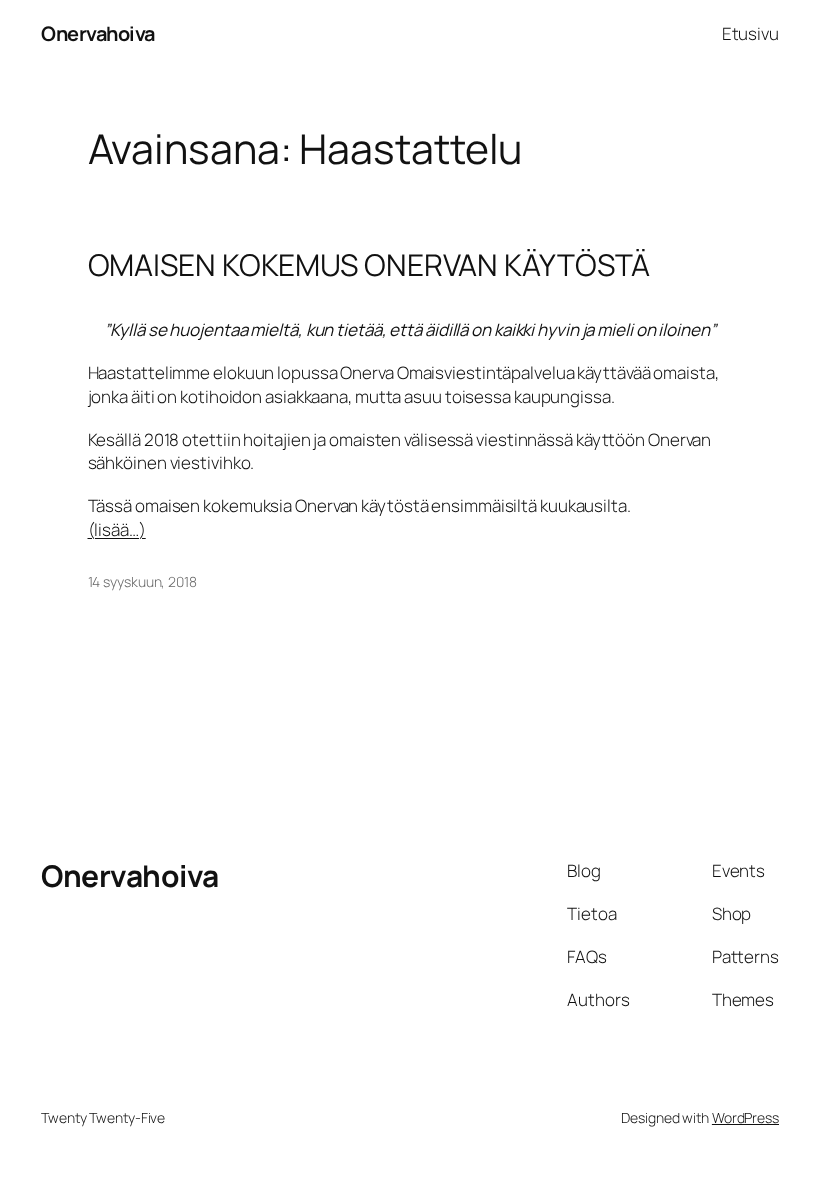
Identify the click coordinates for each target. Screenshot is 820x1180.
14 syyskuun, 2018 (142, 581)
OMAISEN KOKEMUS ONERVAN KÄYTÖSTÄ (369, 265)
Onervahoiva (98, 33)
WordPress (745, 1117)
